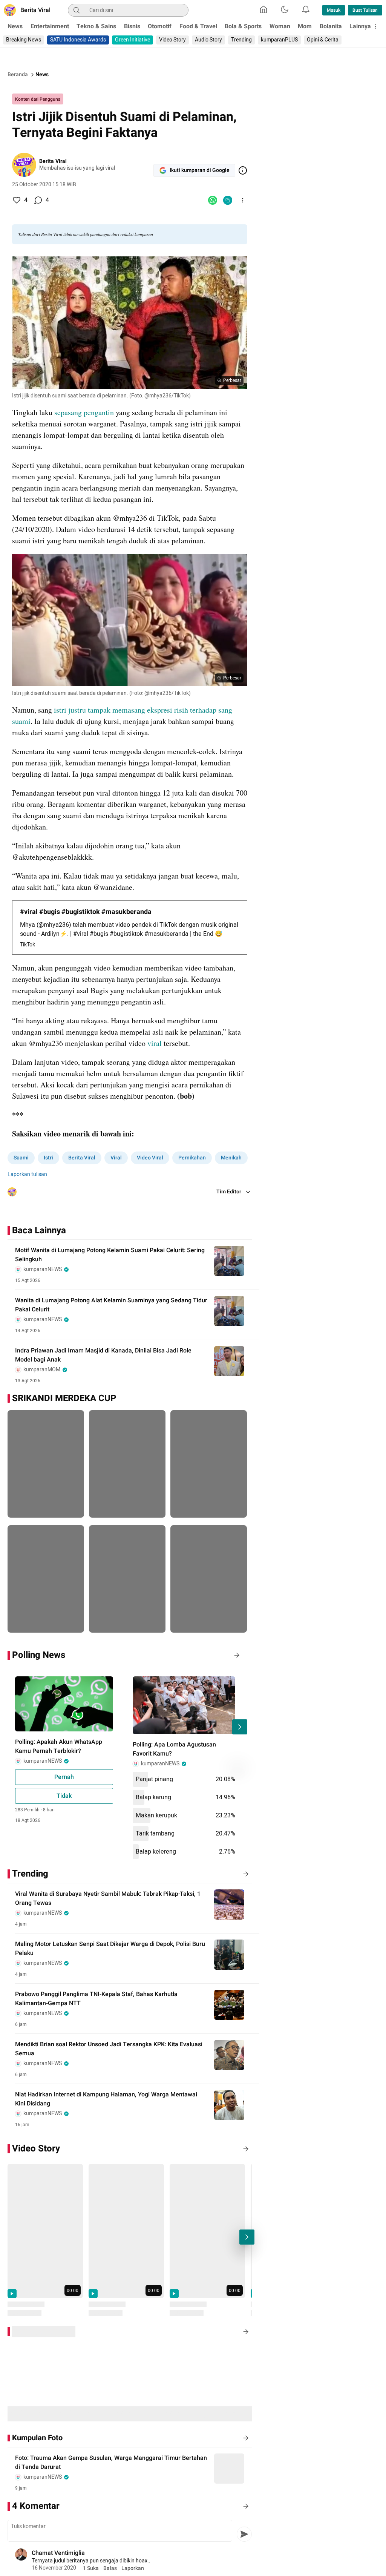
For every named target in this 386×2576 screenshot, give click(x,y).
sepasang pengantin (84, 412)
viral (155, 1043)
